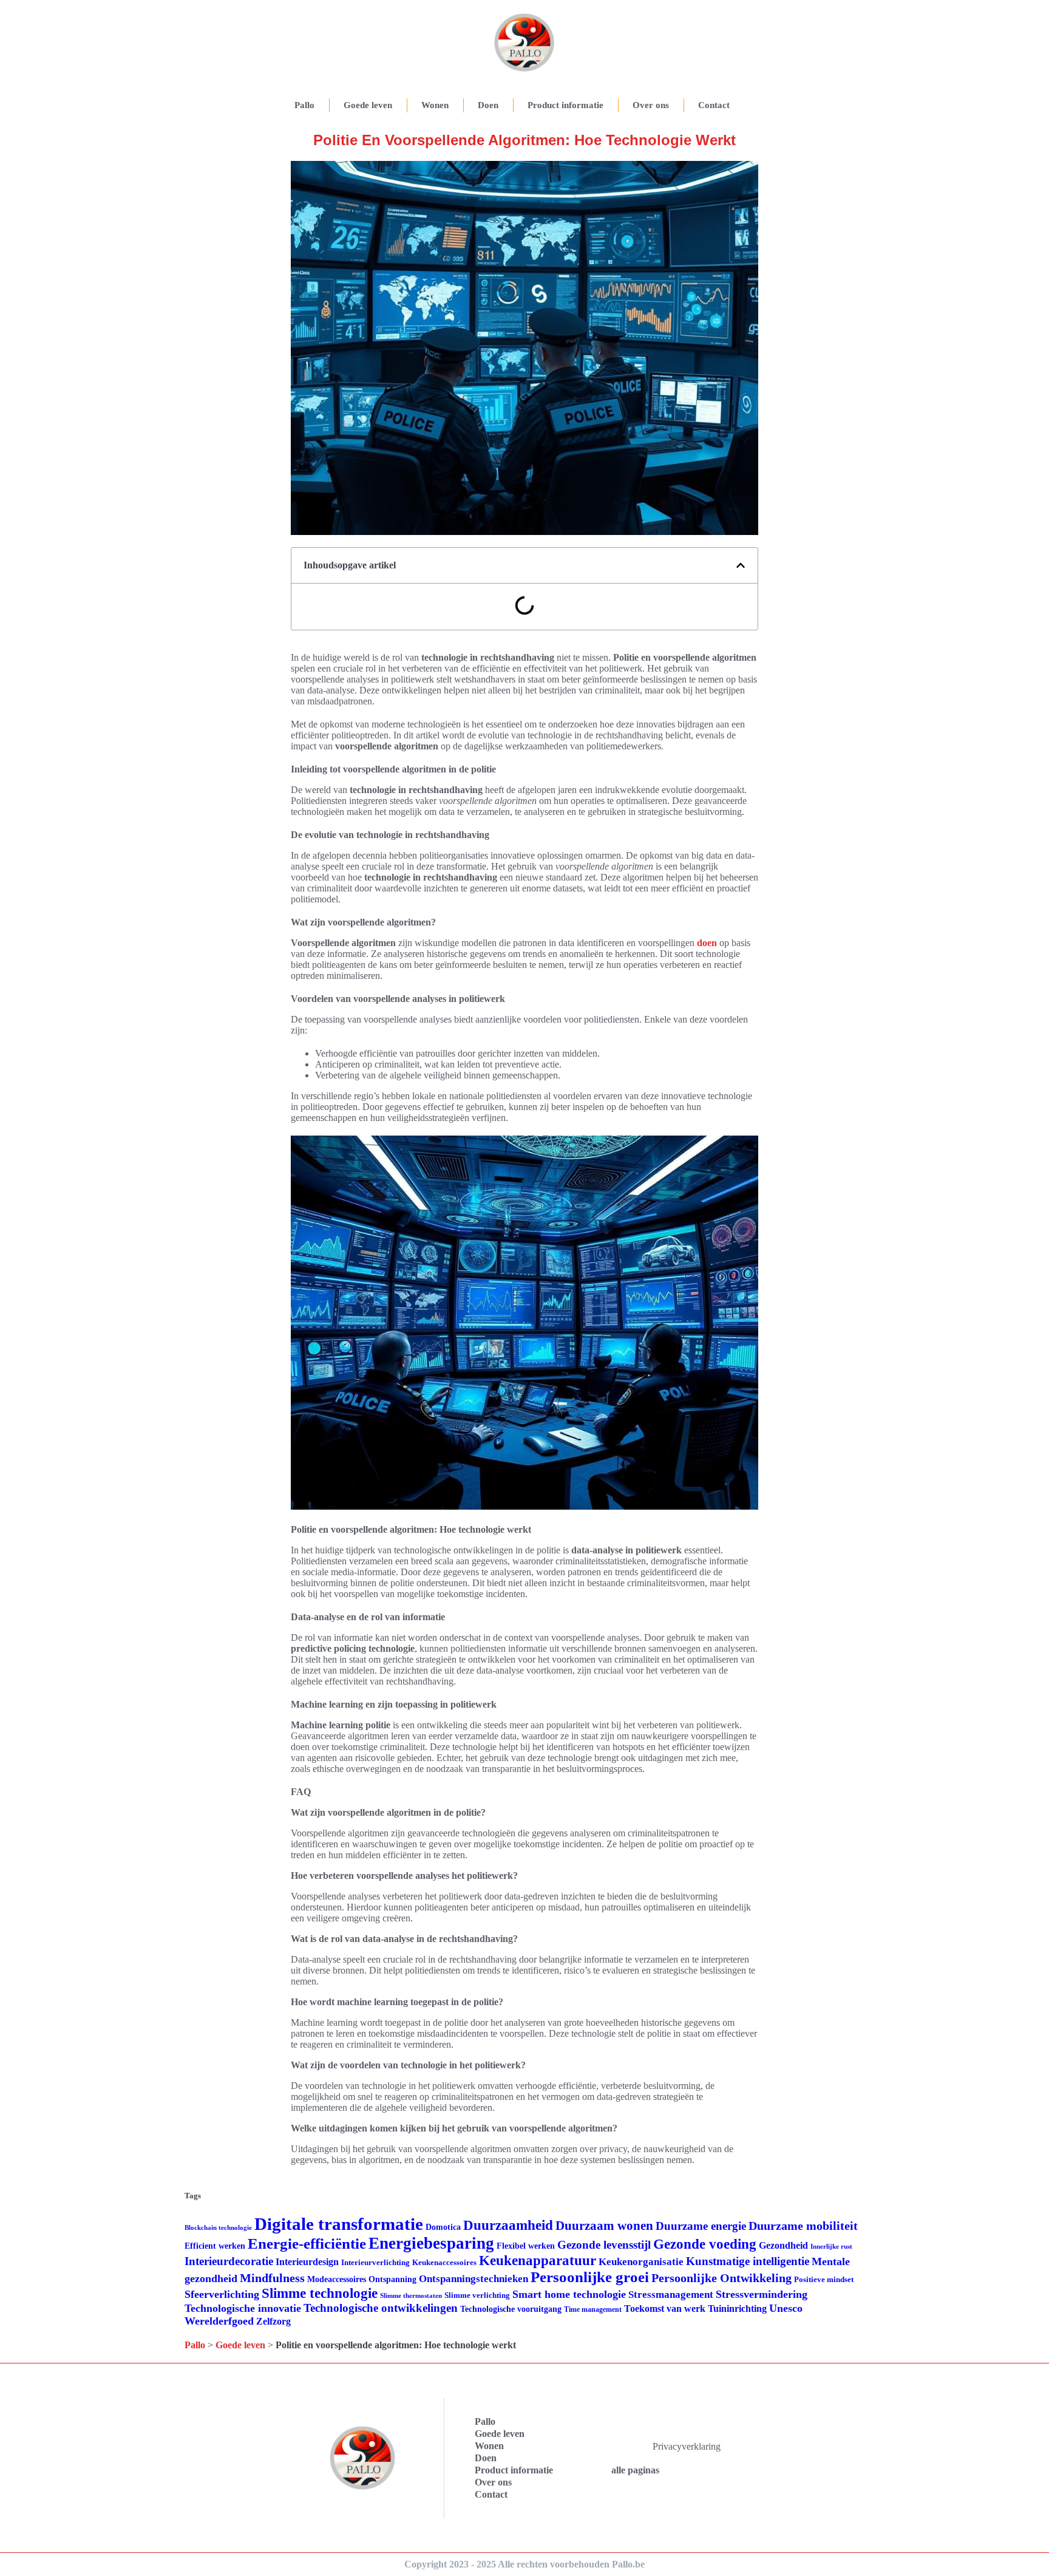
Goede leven (368, 105)
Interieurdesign (307, 2262)
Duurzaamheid (508, 2225)
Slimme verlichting (477, 2295)
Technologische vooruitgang (511, 2309)
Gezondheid (783, 2245)
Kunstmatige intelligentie (748, 2261)
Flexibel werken (526, 2246)
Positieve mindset (824, 2279)
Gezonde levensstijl (604, 2245)
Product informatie (565, 105)
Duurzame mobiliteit (803, 2226)
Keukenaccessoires (444, 2262)
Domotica (443, 2227)
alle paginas (635, 2470)
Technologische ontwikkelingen (381, 2308)
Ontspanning (392, 2279)
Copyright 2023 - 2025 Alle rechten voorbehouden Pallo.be (524, 2564)
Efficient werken (215, 2246)
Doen (488, 105)
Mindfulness (272, 2278)
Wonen (435, 105)
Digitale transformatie (339, 2224)
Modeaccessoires (337, 2279)
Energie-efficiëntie (307, 2244)
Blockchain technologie (218, 2228)
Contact (714, 105)
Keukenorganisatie (641, 2262)
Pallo (304, 105)
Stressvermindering (762, 2294)
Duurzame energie (701, 2226)
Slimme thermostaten (411, 2295)
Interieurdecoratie (229, 2261)
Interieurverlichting (375, 2262)
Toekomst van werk (665, 2309)
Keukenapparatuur (538, 2261)
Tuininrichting (737, 2309)
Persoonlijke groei (590, 2277)
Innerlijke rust (831, 2247)
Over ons (651, 105)
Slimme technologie (320, 2293)
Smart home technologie (569, 2294)
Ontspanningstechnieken (474, 2279)
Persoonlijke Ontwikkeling (721, 2278)
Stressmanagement (671, 2295)
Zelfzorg (273, 2321)
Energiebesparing (431, 2243)
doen (707, 943)
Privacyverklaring (687, 2446)
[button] (741, 565)
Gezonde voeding (705, 2244)
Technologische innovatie (243, 2308)
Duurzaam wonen (604, 2226)
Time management (593, 2309)
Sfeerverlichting (222, 2294)
